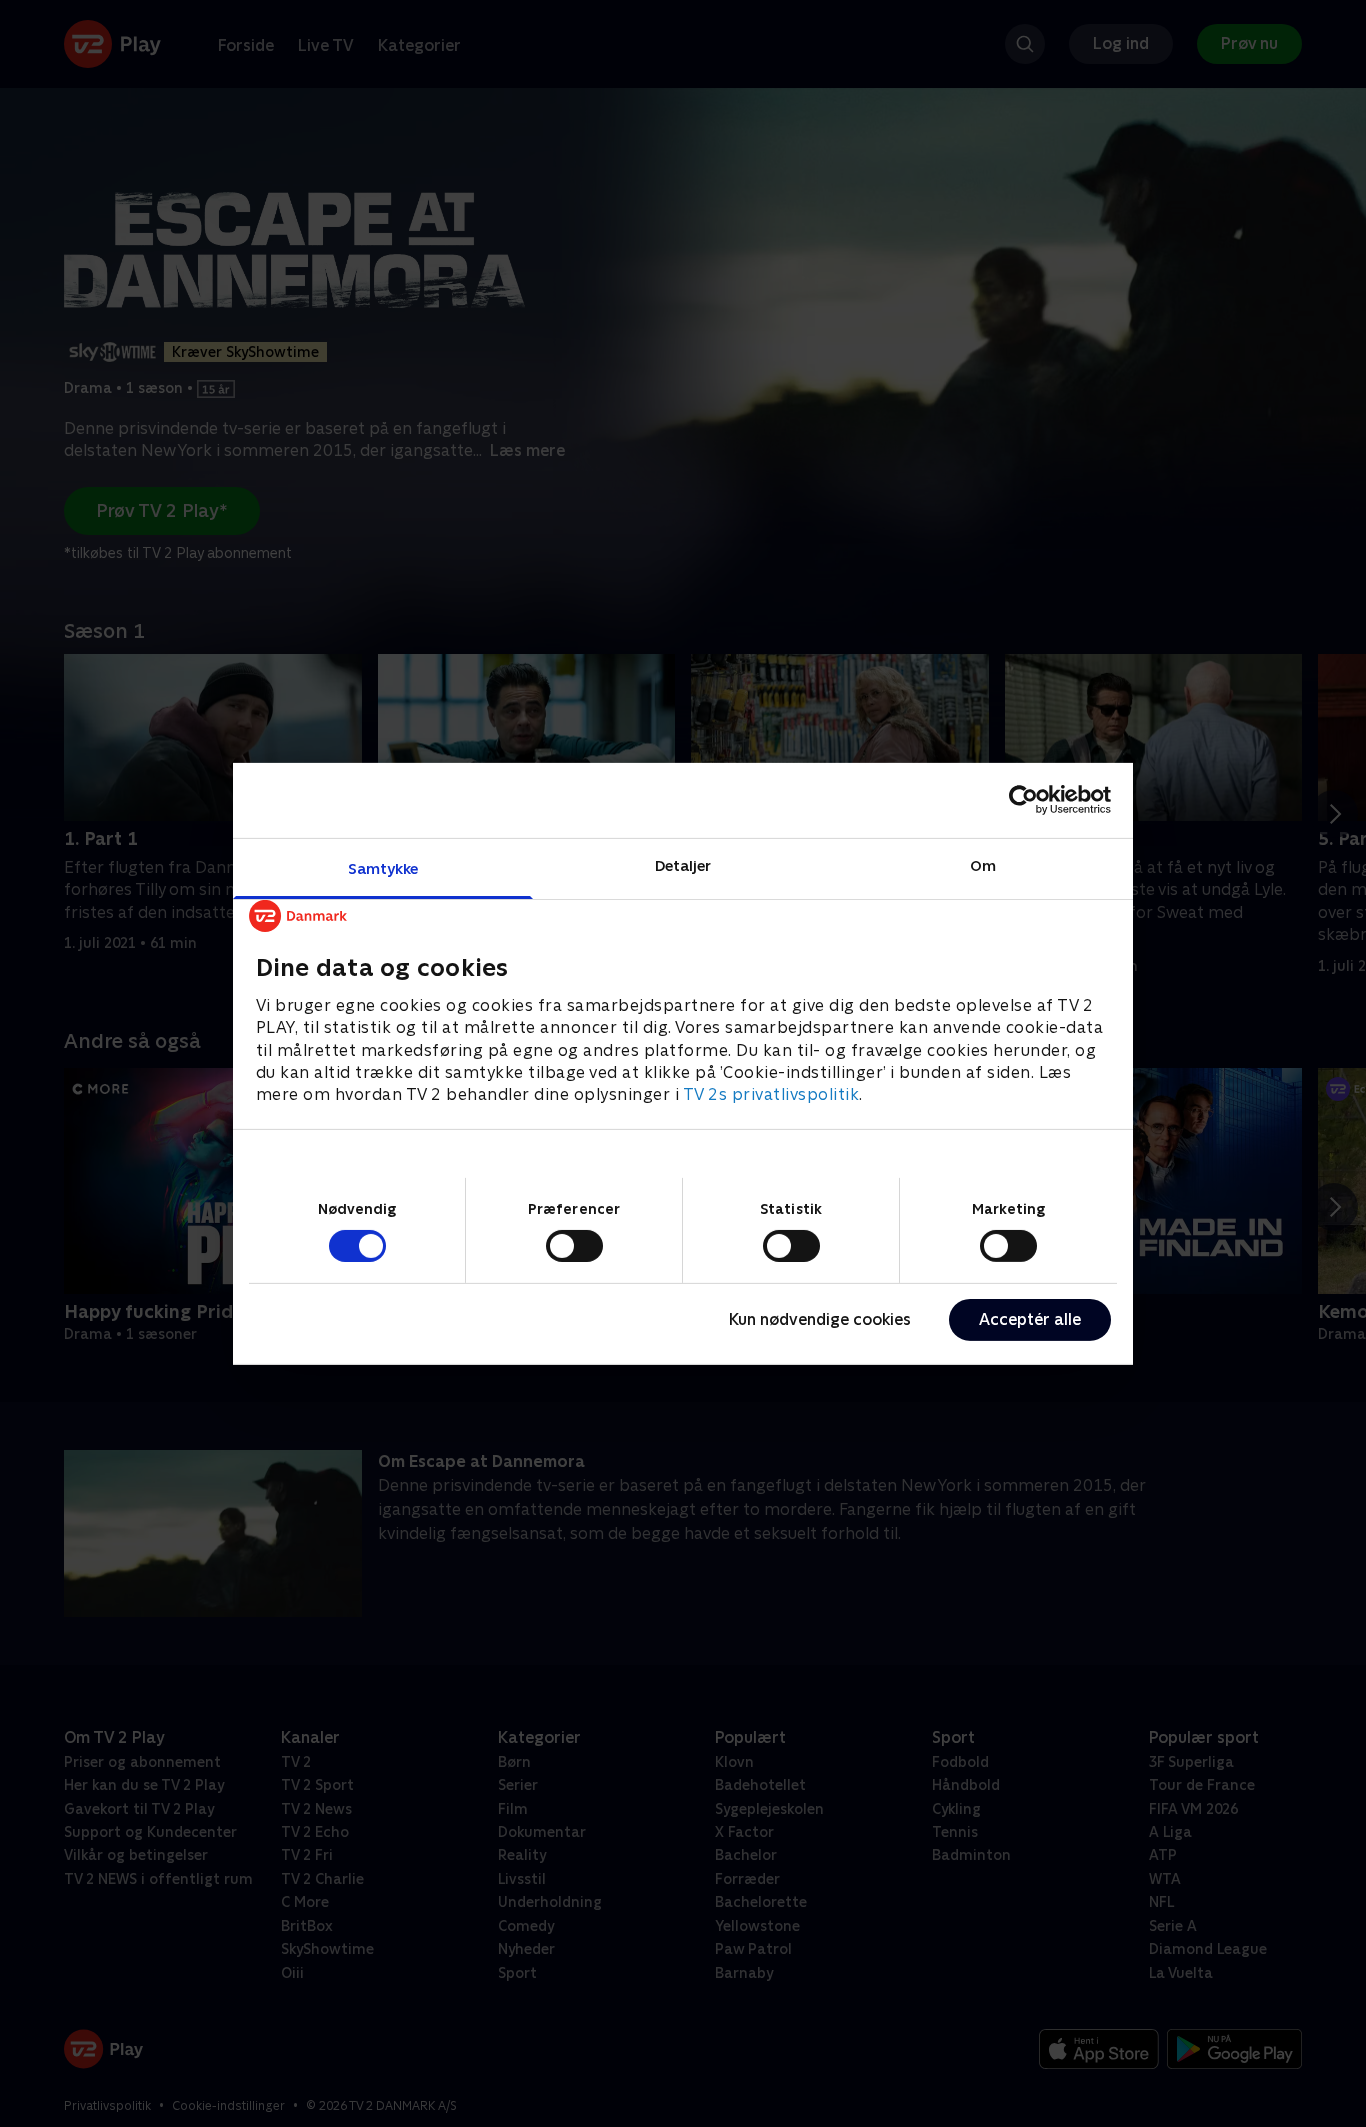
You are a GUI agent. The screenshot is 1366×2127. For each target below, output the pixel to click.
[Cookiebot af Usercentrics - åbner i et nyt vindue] (1023, 800)
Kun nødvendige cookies (820, 1319)
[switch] (574, 1246)
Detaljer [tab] (683, 864)
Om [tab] (983, 864)
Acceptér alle (1030, 1319)
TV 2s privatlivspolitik (771, 1094)
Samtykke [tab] (383, 867)
